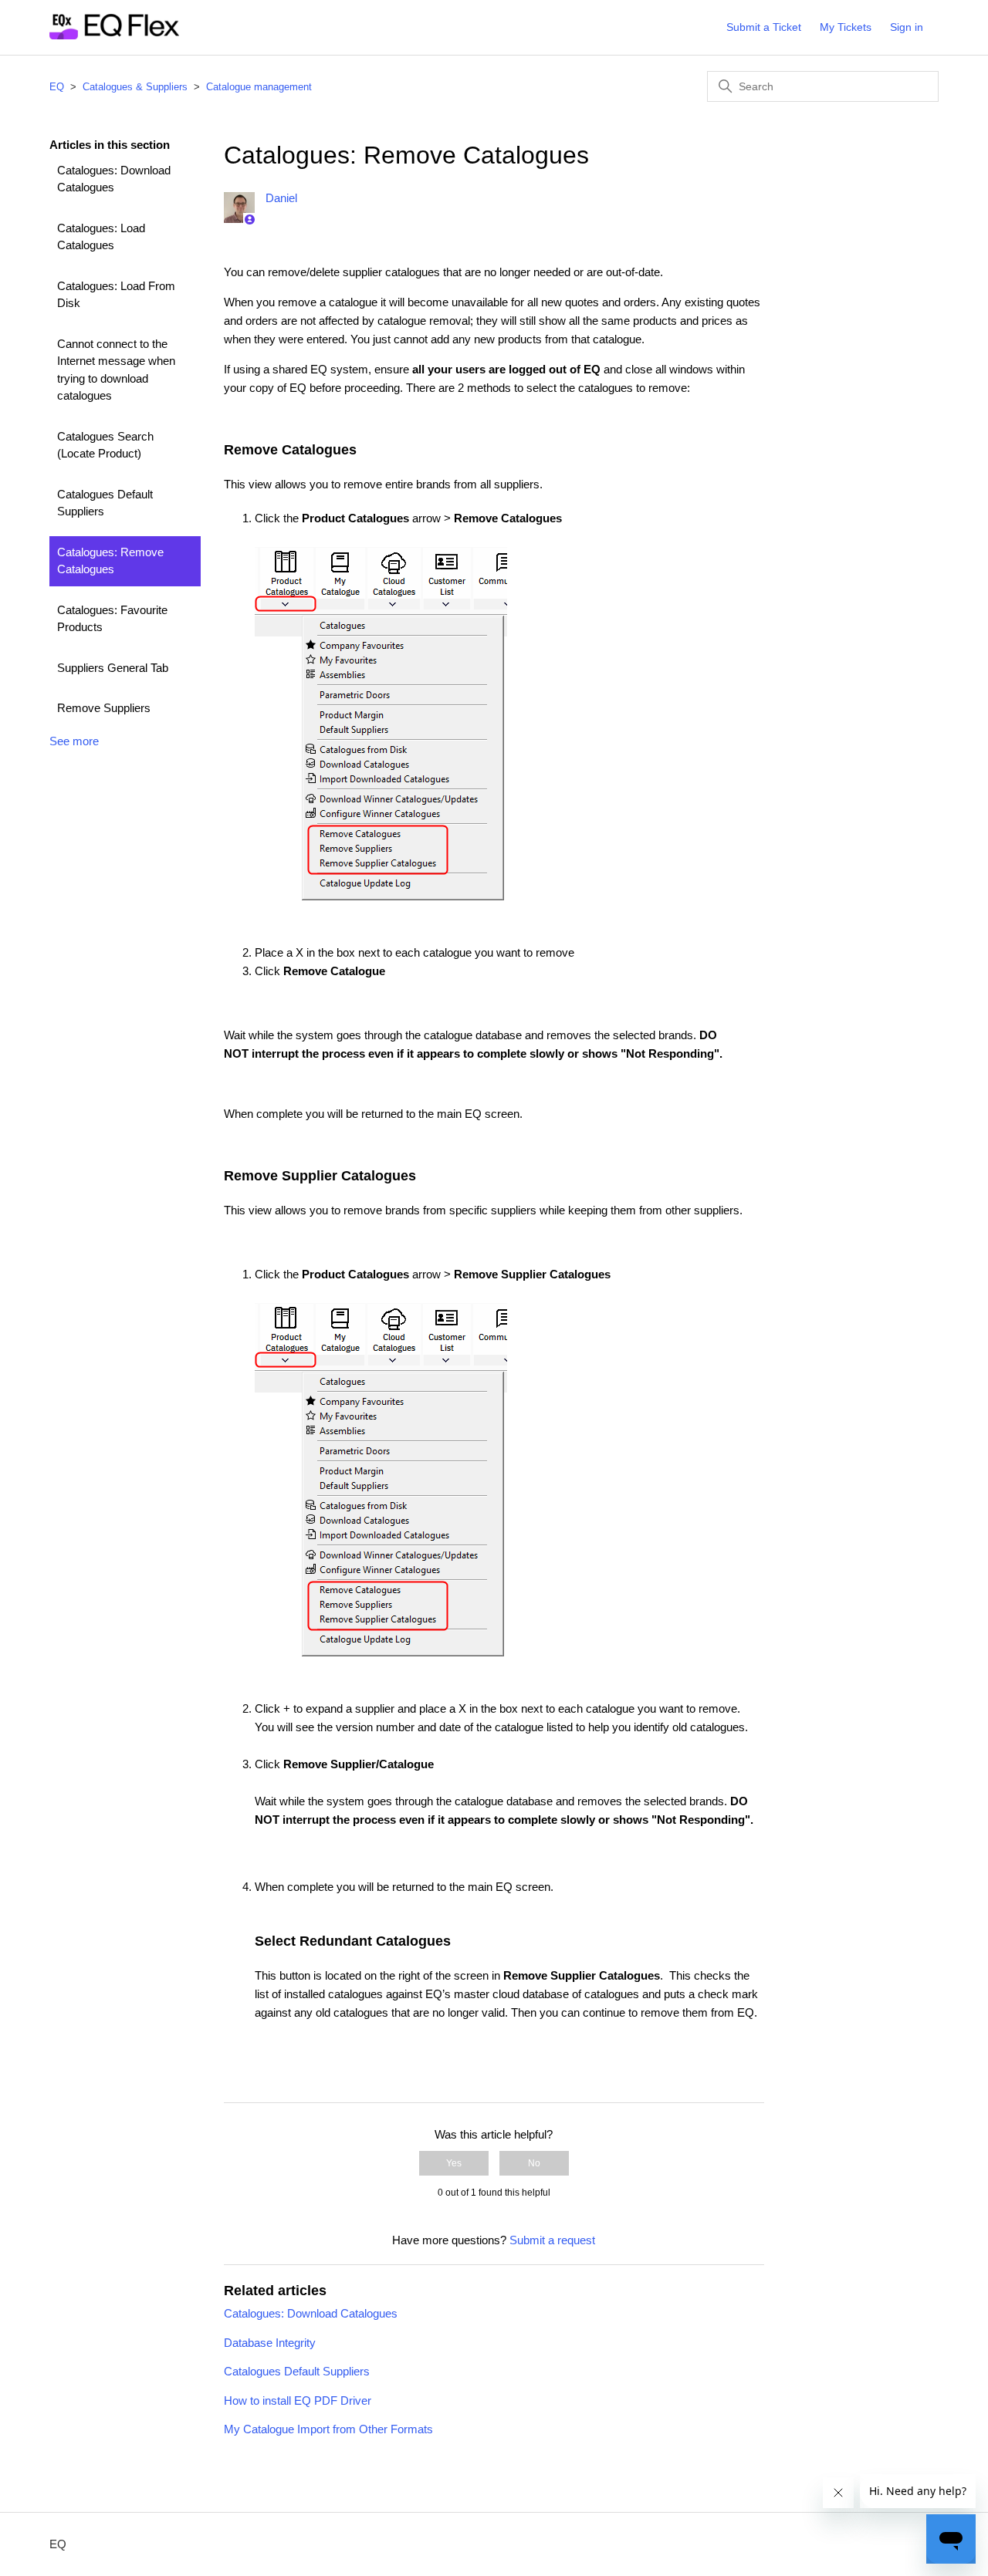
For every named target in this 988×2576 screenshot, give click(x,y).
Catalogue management (259, 87)
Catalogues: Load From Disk (116, 295)
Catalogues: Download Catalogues (114, 179)
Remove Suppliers (104, 708)
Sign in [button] (907, 27)
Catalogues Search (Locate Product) (105, 445)
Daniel (281, 198)
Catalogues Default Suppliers (105, 503)
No (534, 2163)
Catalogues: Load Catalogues (101, 237)
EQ (57, 87)
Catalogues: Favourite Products (112, 619)
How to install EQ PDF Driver (298, 2400)
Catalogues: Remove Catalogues (110, 561)
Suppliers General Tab (113, 668)
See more (74, 741)
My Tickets (846, 27)
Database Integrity (270, 2343)
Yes (454, 2163)
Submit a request (552, 2240)
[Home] (114, 35)
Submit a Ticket (764, 27)
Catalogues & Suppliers (135, 87)
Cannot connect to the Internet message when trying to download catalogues (116, 370)
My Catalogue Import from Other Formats (328, 2429)
